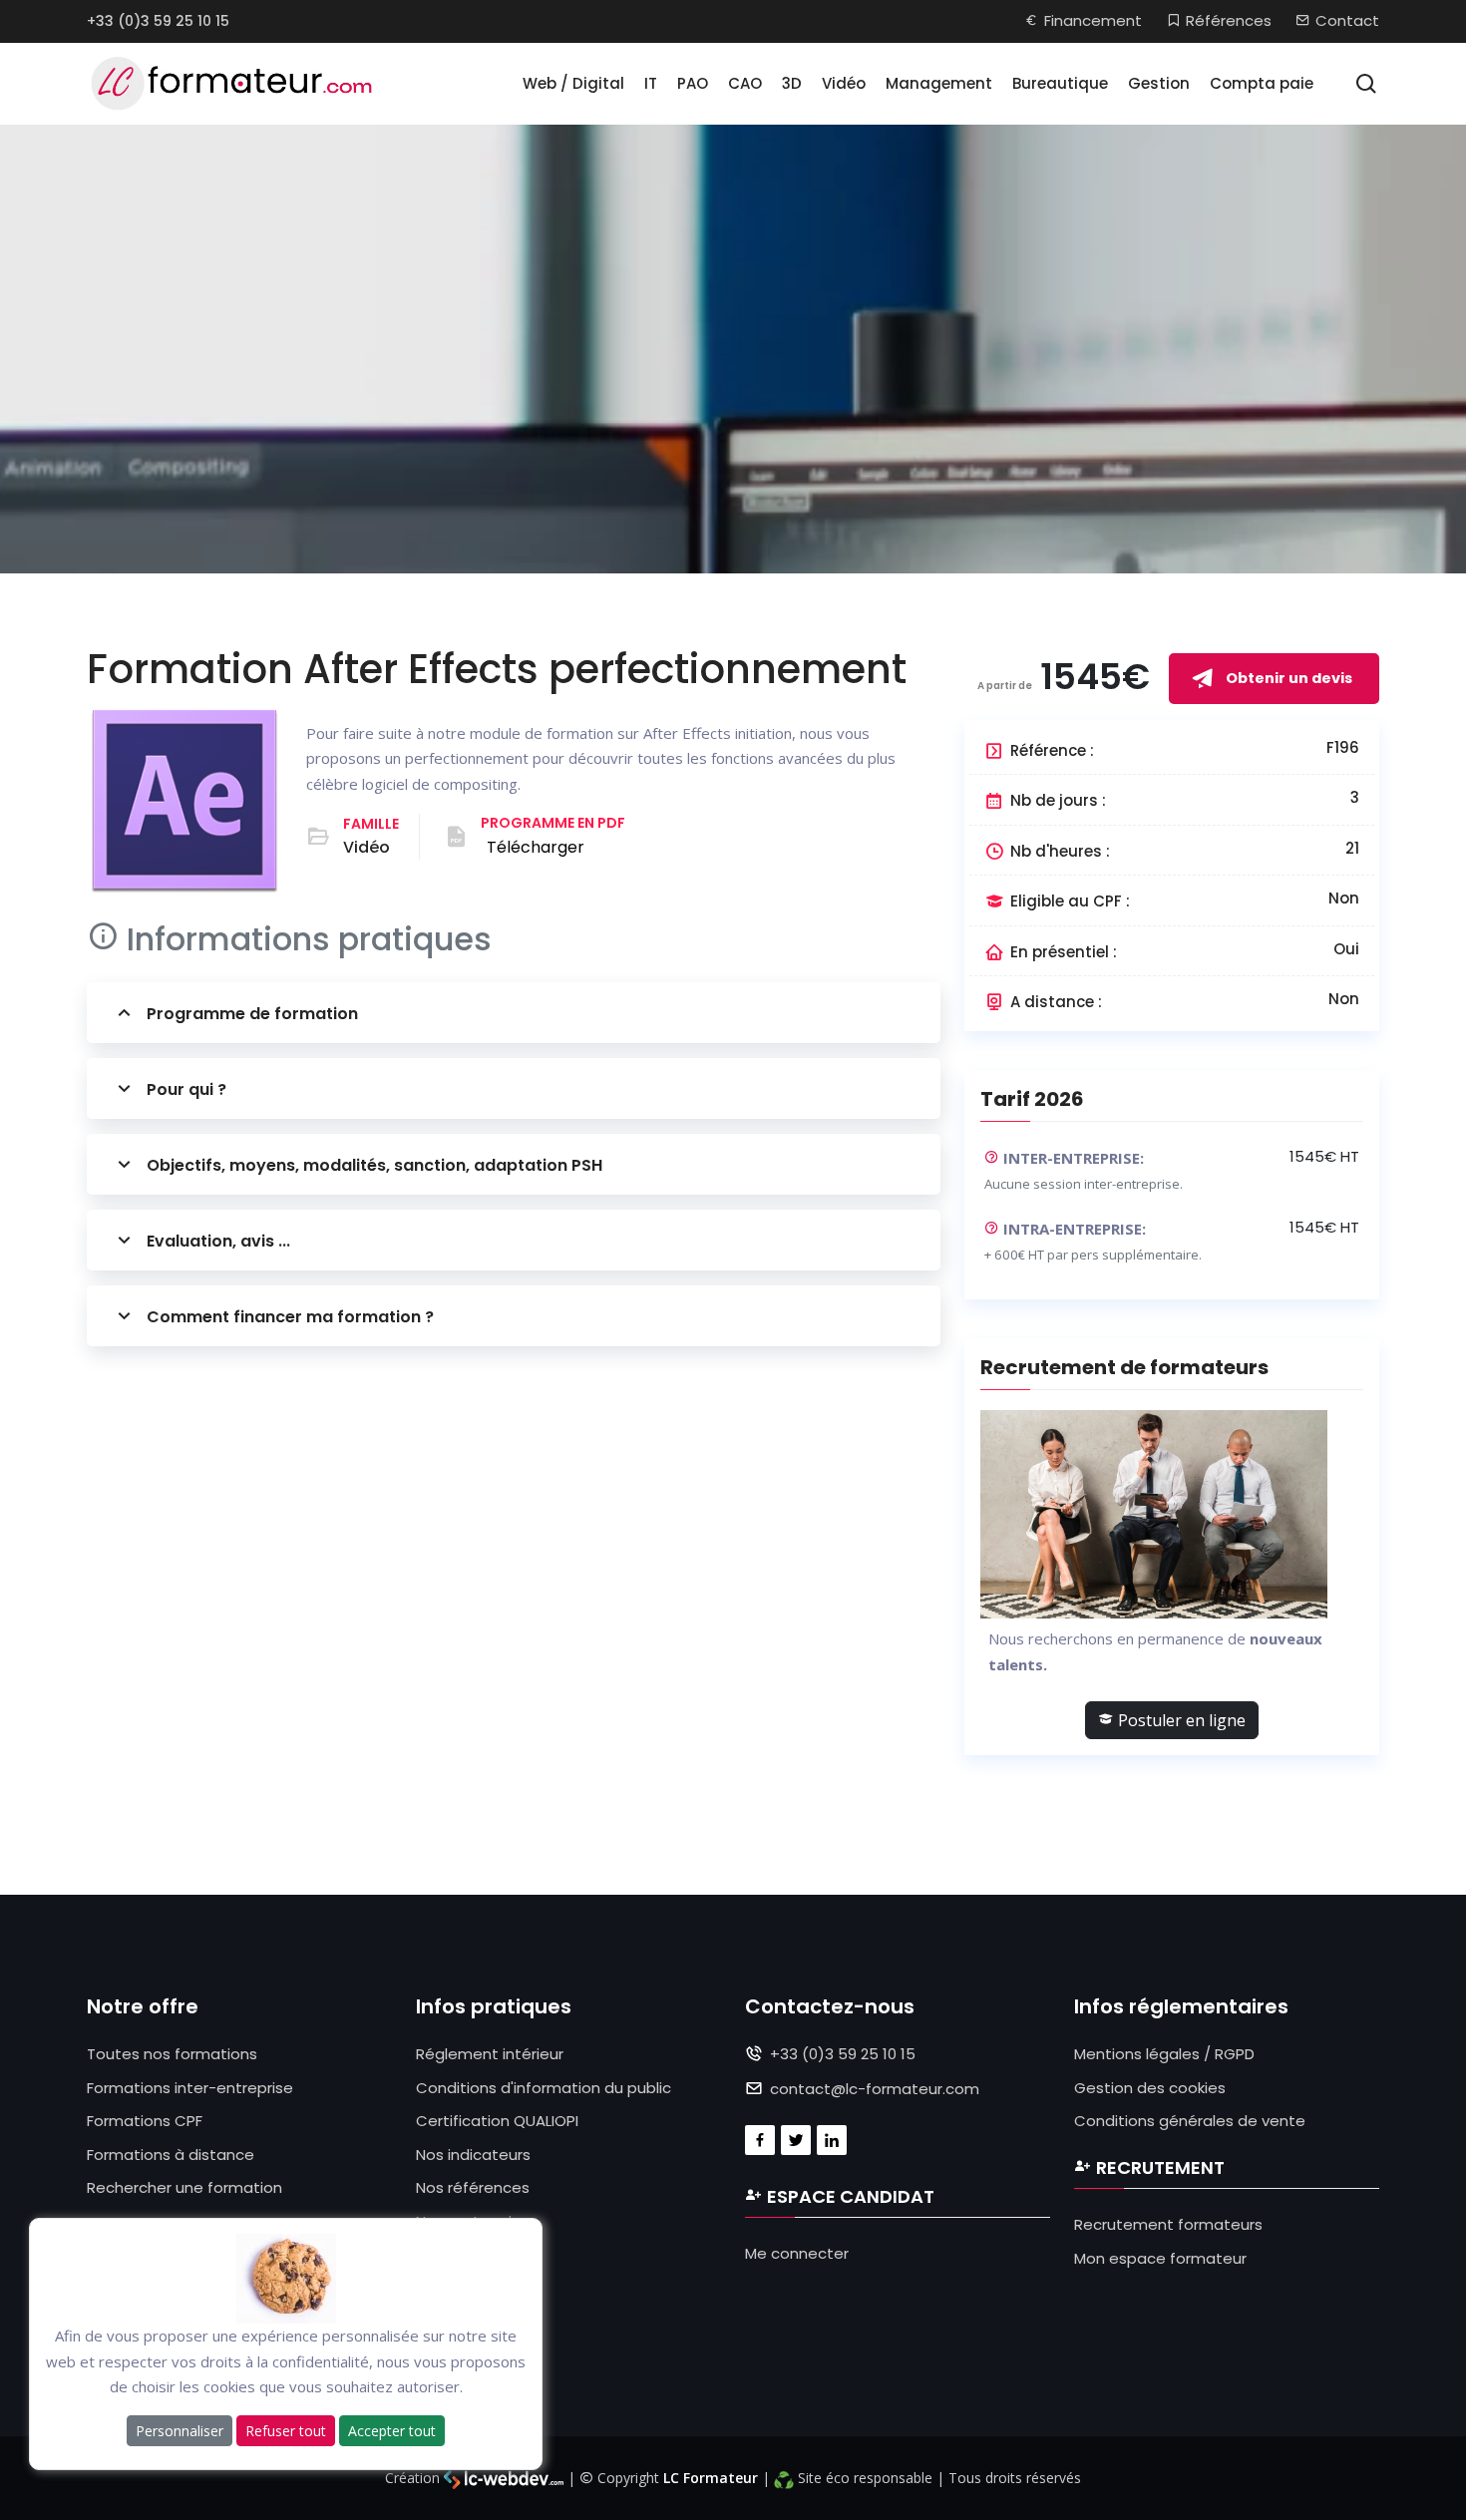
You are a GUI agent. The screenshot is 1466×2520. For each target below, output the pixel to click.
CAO (745, 83)
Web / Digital (573, 83)
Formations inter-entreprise (190, 2088)
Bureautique (1060, 83)
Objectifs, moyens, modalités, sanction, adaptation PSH (374, 1165)
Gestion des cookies (1150, 2088)
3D (792, 83)
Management (939, 83)
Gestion (1159, 83)
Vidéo (844, 83)
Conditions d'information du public (544, 2088)
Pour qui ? (186, 1089)
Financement (1093, 20)
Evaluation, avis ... (218, 1241)
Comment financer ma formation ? (290, 1317)
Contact (1347, 20)
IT (651, 83)
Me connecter (797, 2253)
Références (1229, 20)
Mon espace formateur (1160, 2258)
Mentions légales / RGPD (1164, 2054)
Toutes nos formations (172, 2054)
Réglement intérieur (490, 2054)
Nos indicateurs (473, 2155)
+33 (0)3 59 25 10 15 (158, 21)
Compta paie (1262, 83)
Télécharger (536, 847)
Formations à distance (171, 2155)
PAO (693, 83)
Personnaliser (180, 2430)
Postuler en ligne (1180, 1720)
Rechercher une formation (184, 2187)
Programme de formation (252, 1014)
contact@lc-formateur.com (875, 2089)
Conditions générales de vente (1190, 2121)
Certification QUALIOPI (497, 2121)
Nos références (473, 2187)
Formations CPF (145, 2121)
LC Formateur (711, 2478)
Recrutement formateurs (1168, 2224)
